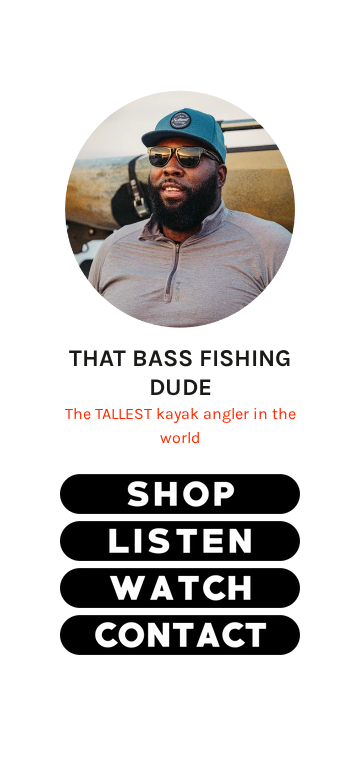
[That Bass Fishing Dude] (180, 508)
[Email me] (180, 649)
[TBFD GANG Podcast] (180, 555)
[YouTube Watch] (180, 602)
